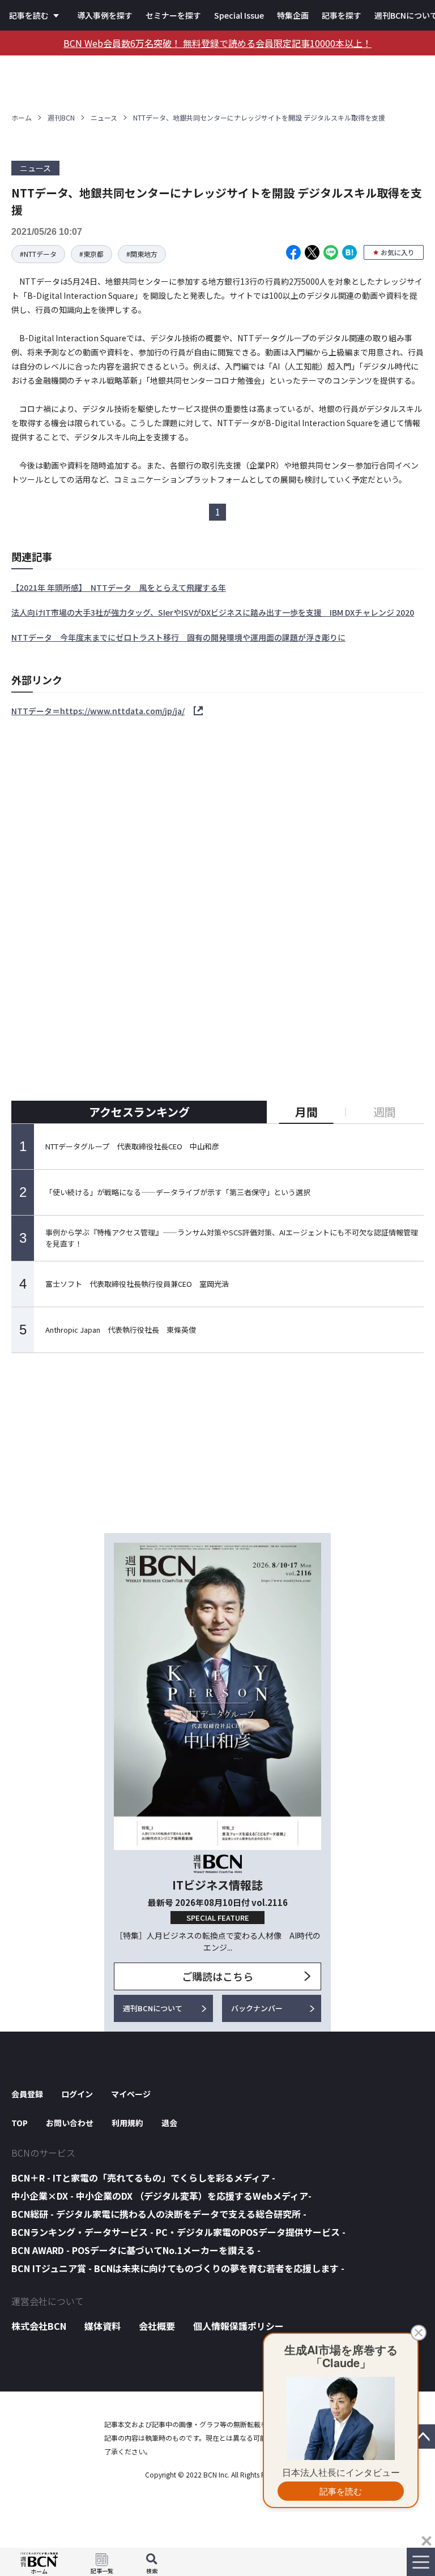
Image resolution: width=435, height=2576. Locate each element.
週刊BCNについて (153, 2008)
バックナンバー (257, 2008)
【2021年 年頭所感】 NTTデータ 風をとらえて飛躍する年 (119, 587)
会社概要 (157, 2326)
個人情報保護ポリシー (238, 2326)
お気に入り (398, 252)
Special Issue (239, 15)
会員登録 (27, 2094)
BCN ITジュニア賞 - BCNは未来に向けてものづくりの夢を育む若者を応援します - (178, 2268)
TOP (20, 2123)
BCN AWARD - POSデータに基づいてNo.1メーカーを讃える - (136, 2250)
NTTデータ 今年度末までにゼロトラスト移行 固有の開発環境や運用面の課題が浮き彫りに (178, 637)
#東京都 (91, 254)
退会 (169, 2123)
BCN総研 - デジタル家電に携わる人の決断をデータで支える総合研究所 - (159, 2214)
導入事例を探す (105, 15)
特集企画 (293, 15)
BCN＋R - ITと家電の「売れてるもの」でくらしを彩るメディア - (143, 2178)
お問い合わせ (70, 2123)
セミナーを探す (173, 15)
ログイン (77, 2094)
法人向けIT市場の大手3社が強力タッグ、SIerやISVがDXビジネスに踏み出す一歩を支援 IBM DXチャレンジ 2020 (213, 612)
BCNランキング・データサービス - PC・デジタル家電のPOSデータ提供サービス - (178, 2232)
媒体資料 (103, 2326)
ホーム (22, 117)
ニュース (104, 117)
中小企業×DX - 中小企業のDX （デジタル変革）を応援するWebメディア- (161, 2196)
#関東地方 (142, 254)
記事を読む (29, 15)
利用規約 (127, 2123)
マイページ (131, 2094)
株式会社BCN (39, 2326)
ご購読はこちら (217, 1976)
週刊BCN (61, 117)
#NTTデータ (38, 254)
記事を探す (342, 15)
